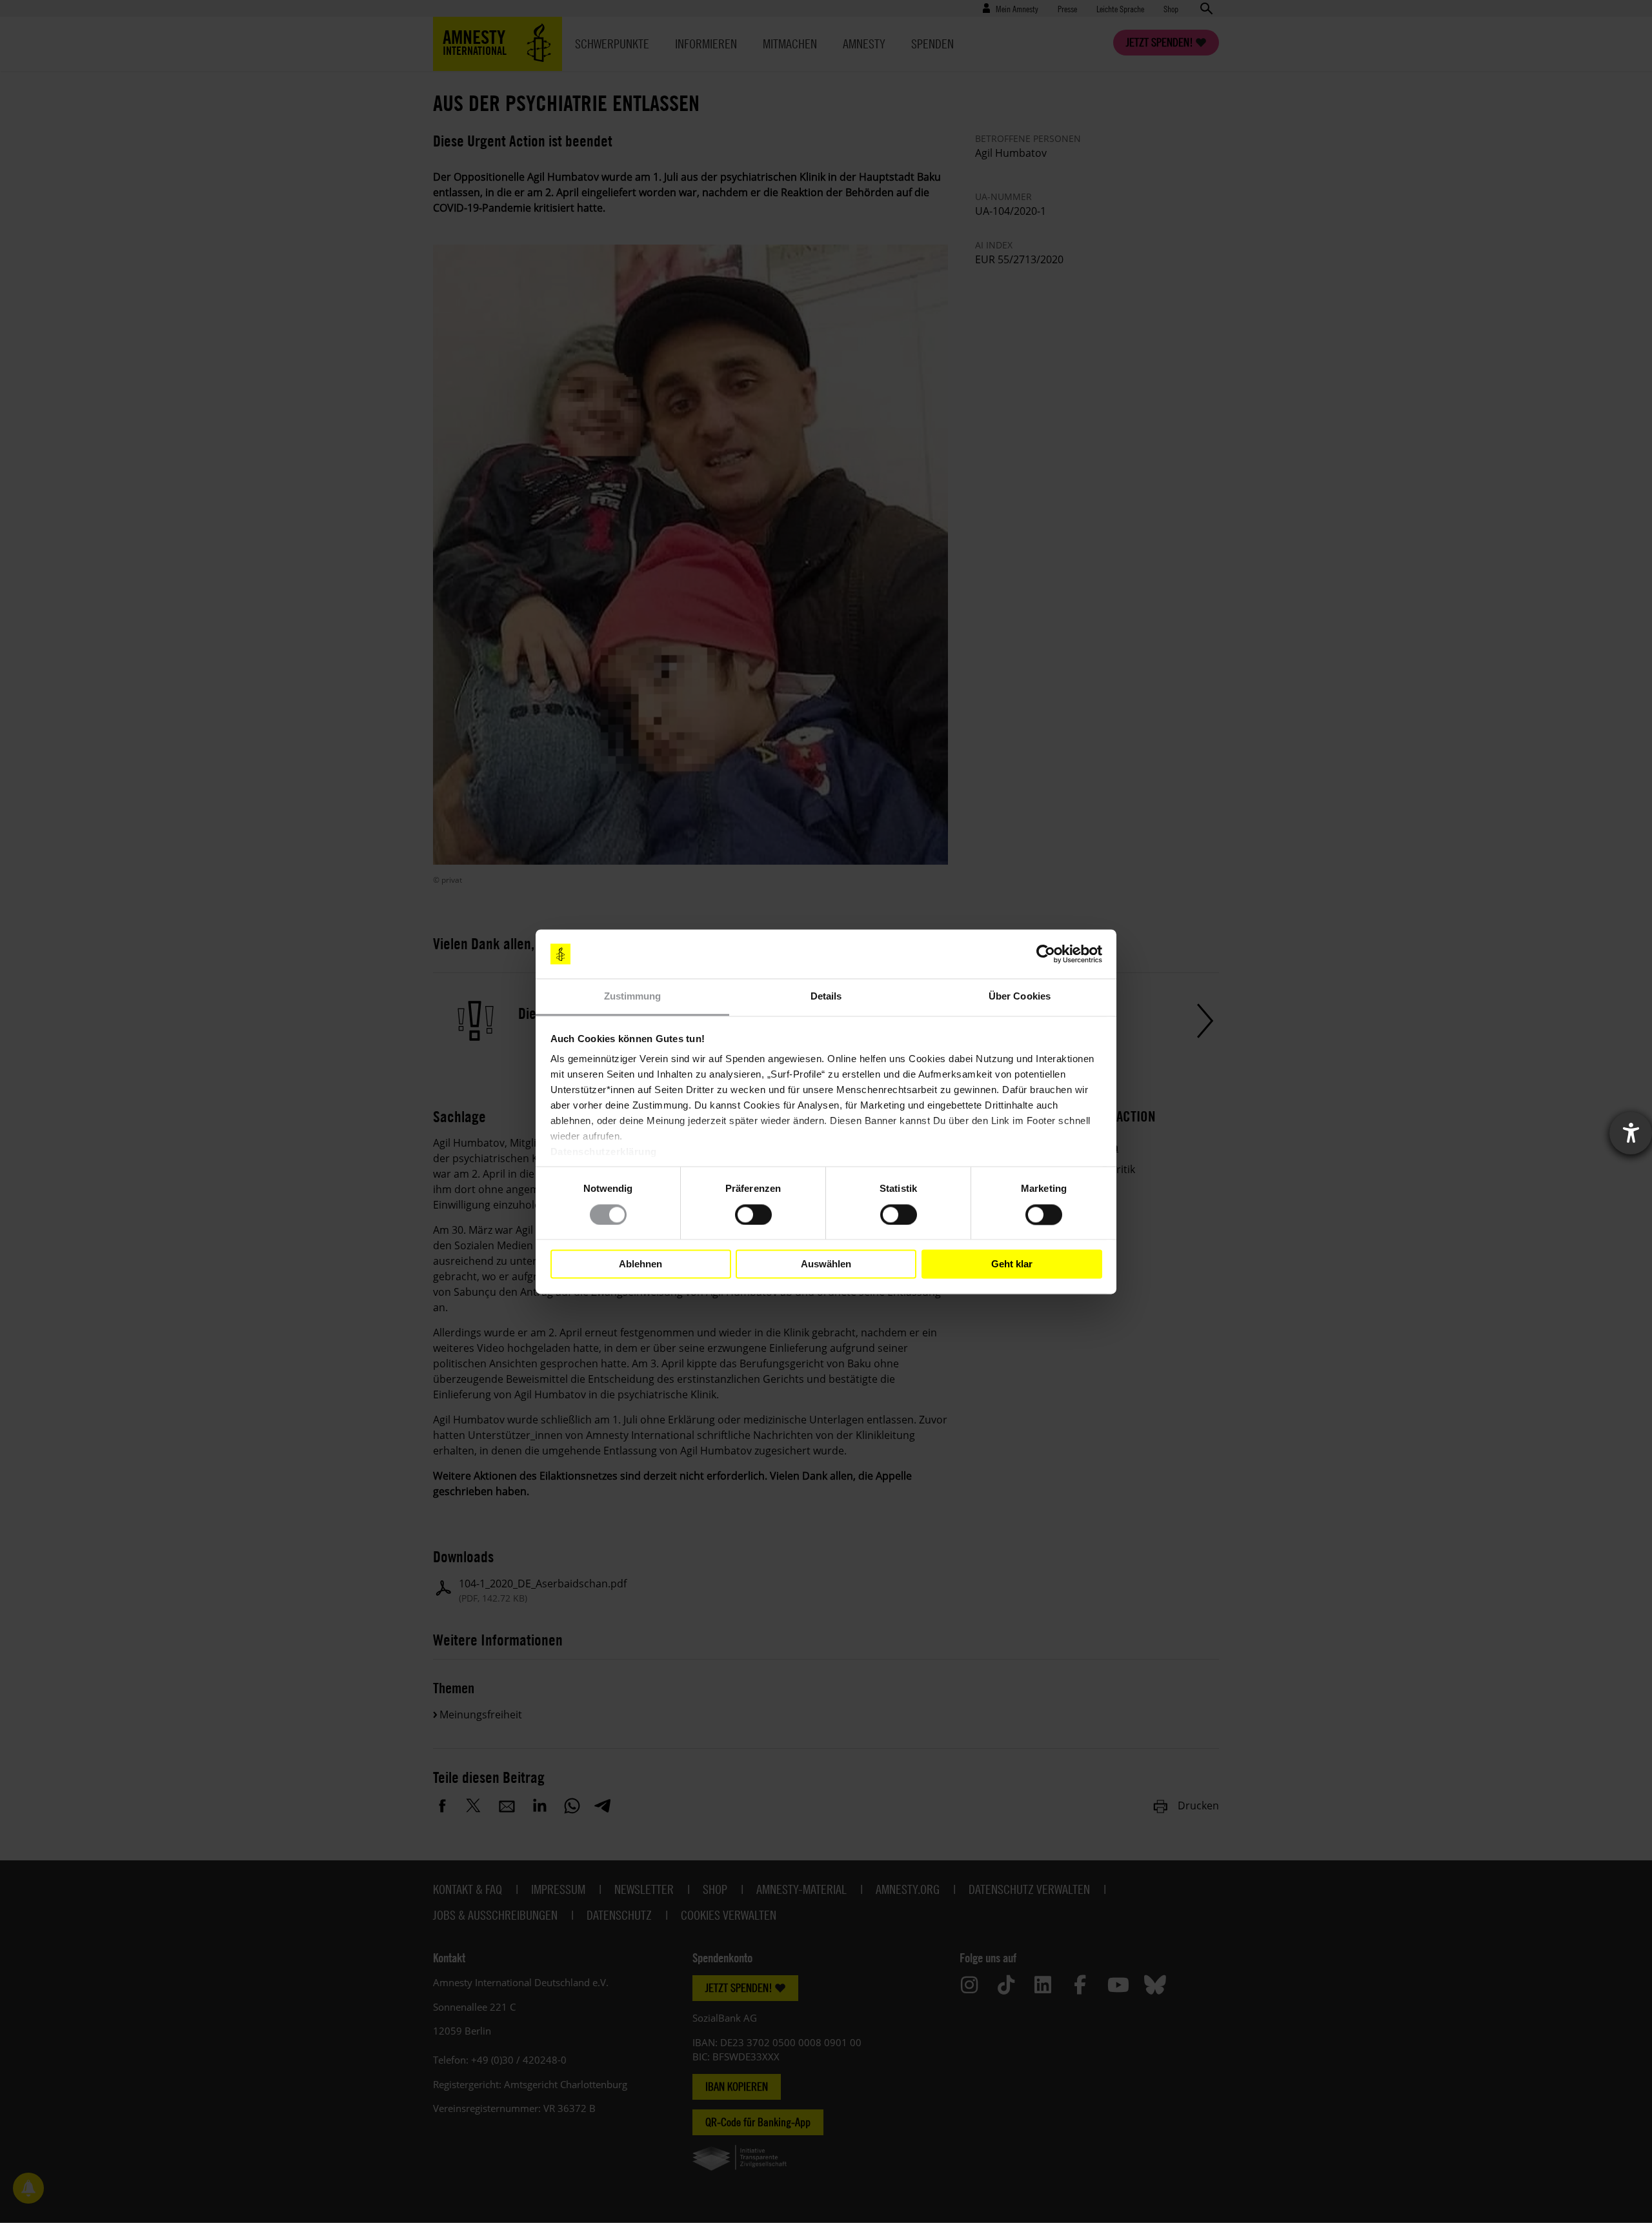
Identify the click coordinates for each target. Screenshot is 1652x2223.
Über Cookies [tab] (1020, 997)
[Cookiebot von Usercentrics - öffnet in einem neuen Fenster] (1046, 954)
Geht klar (1012, 1264)
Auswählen (826, 1264)
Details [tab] (826, 997)
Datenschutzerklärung (604, 1152)
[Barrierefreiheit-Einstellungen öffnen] (1631, 1133)
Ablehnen (640, 1264)
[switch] (753, 1214)
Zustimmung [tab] (633, 997)
